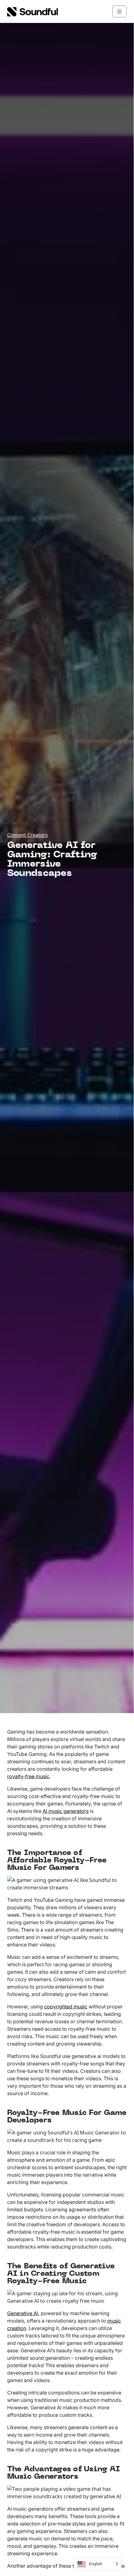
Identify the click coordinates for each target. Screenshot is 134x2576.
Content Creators (28, 835)
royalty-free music (28, 1776)
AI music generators (66, 1811)
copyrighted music (66, 2007)
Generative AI (23, 2313)
